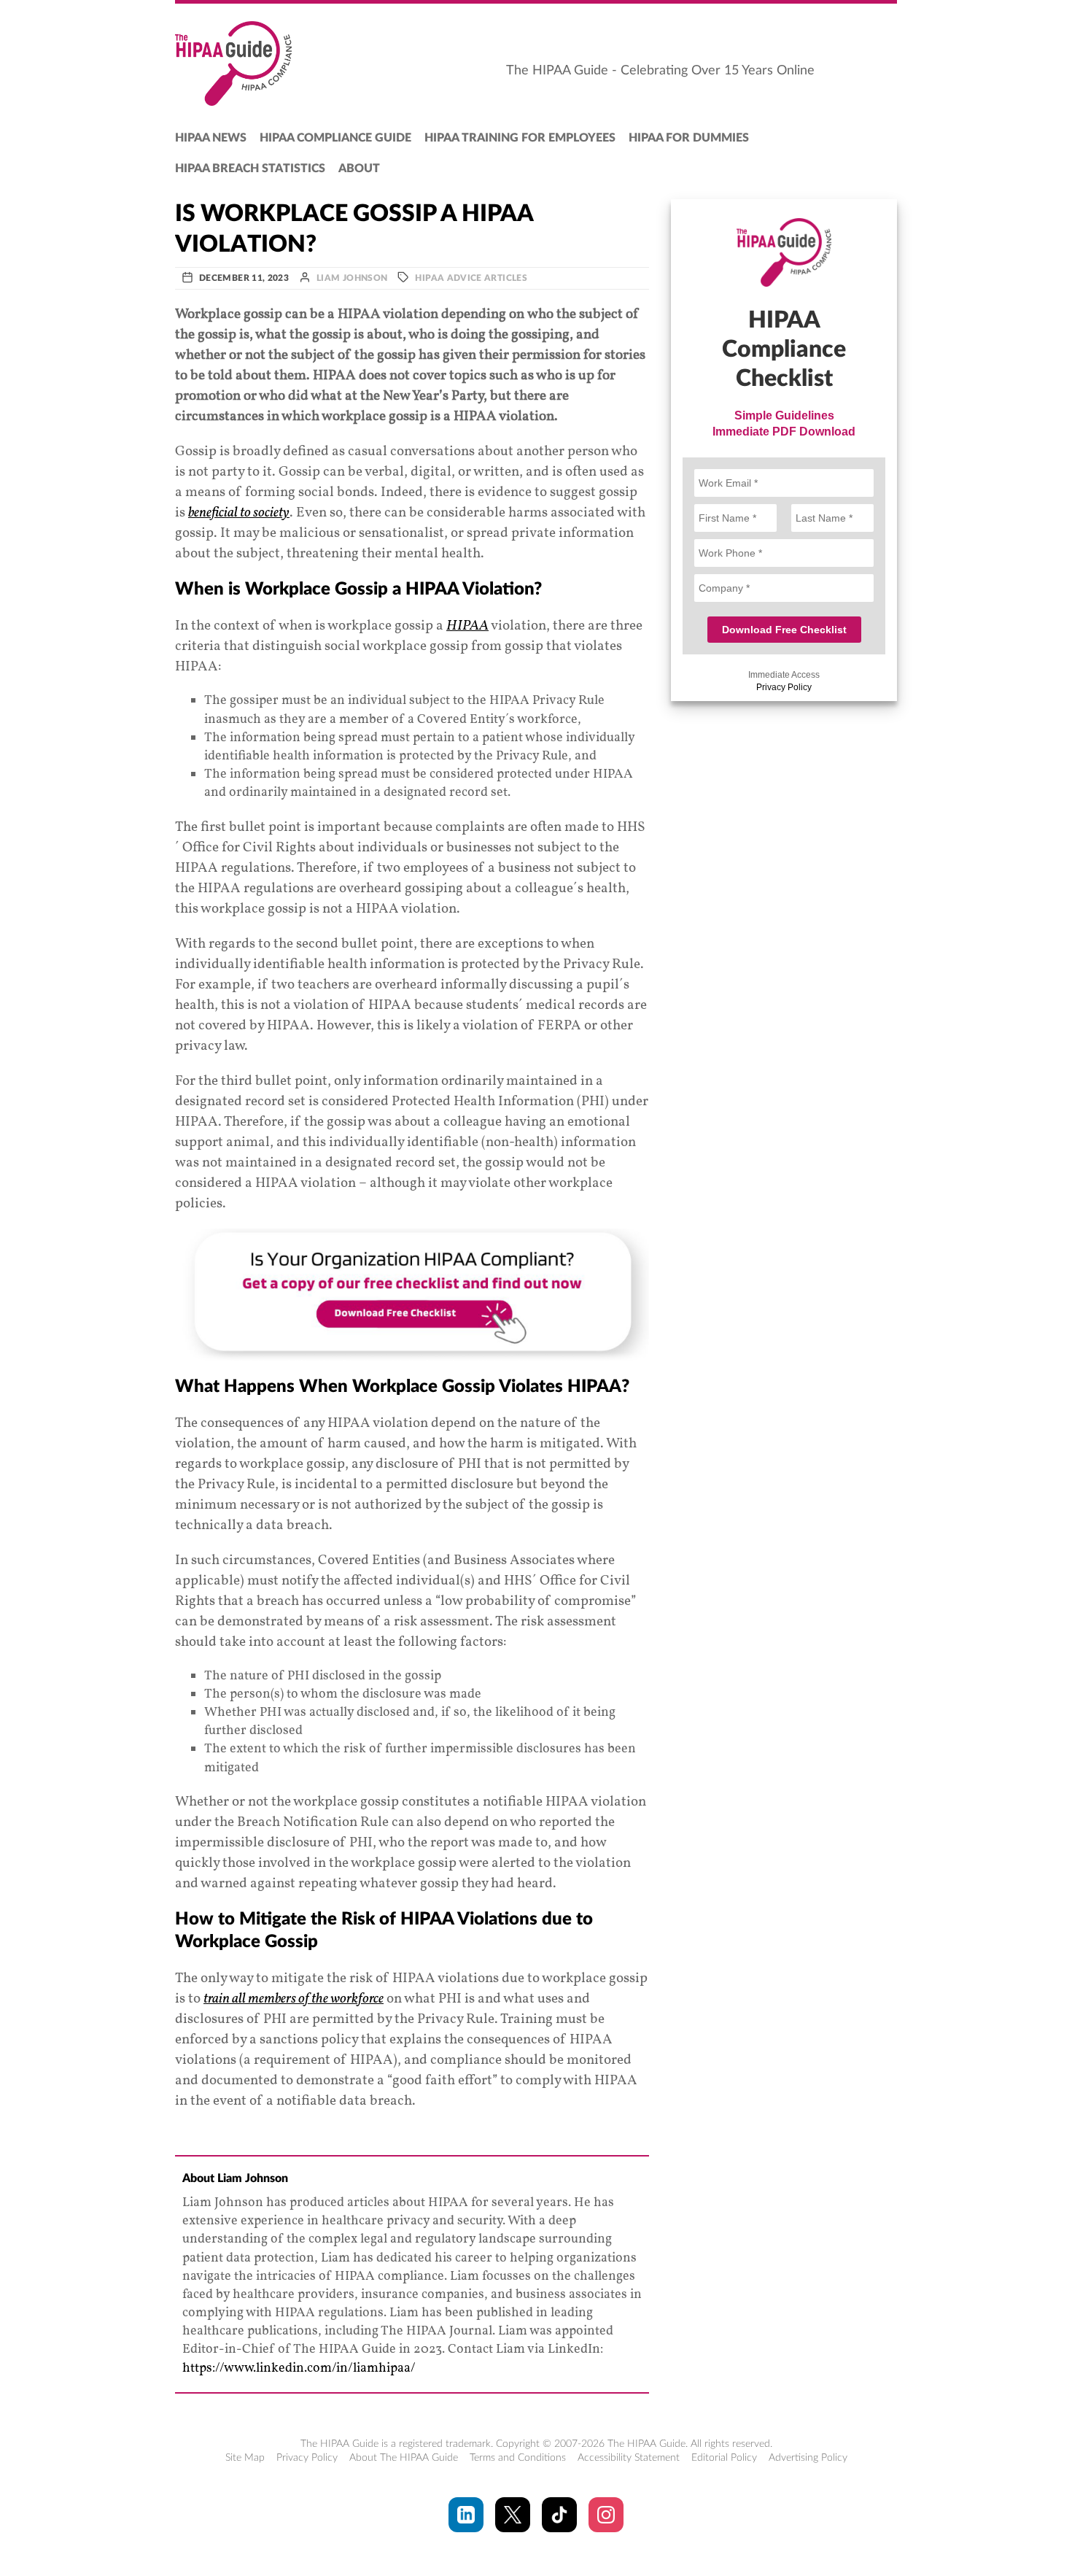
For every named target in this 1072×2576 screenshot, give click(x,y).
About (359, 169)
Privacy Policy (784, 687)
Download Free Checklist (784, 630)
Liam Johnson (352, 278)
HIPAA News (211, 138)
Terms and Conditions (518, 2458)
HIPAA (467, 626)
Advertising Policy (808, 2458)
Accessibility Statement (629, 2458)
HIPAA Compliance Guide (335, 138)
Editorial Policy (724, 2458)
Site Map (245, 2458)
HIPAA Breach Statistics (250, 169)
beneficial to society (239, 513)
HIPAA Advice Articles (471, 278)
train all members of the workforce (294, 1999)
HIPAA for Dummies (689, 138)
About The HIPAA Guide (404, 2458)
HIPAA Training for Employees (520, 138)
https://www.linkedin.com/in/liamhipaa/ (299, 2368)
